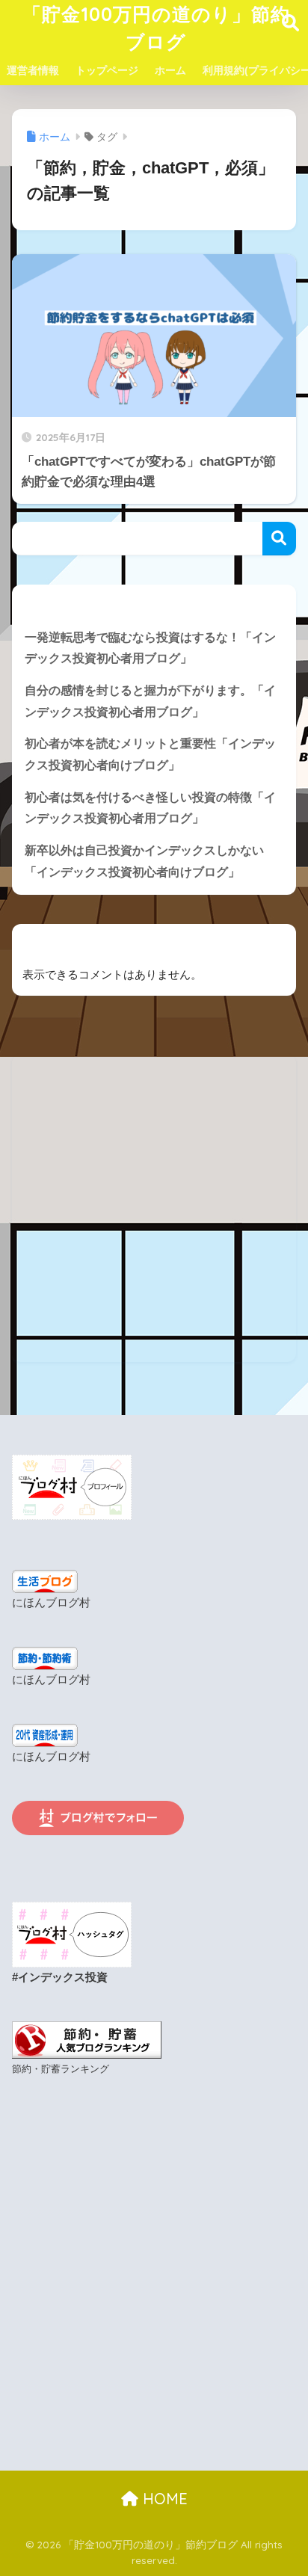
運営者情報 (33, 70)
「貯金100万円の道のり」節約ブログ (156, 28)
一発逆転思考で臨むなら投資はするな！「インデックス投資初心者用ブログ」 (150, 648)
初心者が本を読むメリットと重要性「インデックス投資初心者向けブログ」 (150, 754)
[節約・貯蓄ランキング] (87, 2039)
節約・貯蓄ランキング (61, 2069)
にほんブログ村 (51, 1603)
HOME (163, 2499)
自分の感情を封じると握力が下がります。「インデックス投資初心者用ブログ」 (150, 701)
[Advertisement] (154, 1208)
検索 (279, 539)
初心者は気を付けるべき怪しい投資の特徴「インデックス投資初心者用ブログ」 (150, 808)
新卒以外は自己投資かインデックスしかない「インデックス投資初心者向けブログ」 (144, 861)
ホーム (170, 70)
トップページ (107, 70)
